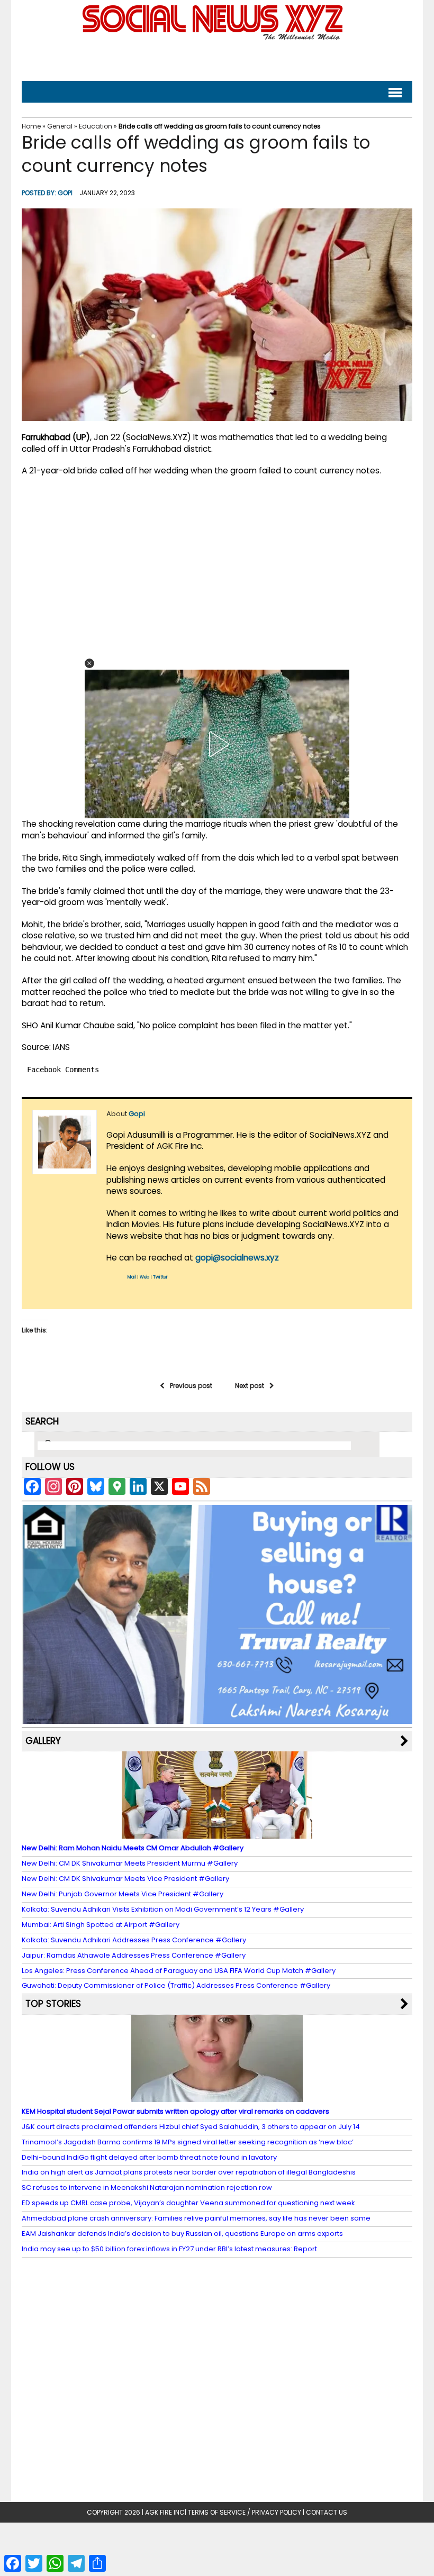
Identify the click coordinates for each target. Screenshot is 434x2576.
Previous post (191, 1386)
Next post (250, 1386)
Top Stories (53, 2004)
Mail (132, 1277)
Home (31, 126)
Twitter (160, 1277)
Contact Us (327, 2512)
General (60, 126)
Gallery (43, 1741)
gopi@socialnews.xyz (237, 1258)
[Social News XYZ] (214, 38)
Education (96, 126)
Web (144, 1277)
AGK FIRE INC (165, 2512)
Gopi (65, 193)
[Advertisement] (217, 58)
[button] (89, 663)
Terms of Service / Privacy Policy (245, 2512)
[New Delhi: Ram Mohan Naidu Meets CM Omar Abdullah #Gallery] (217, 1834)
